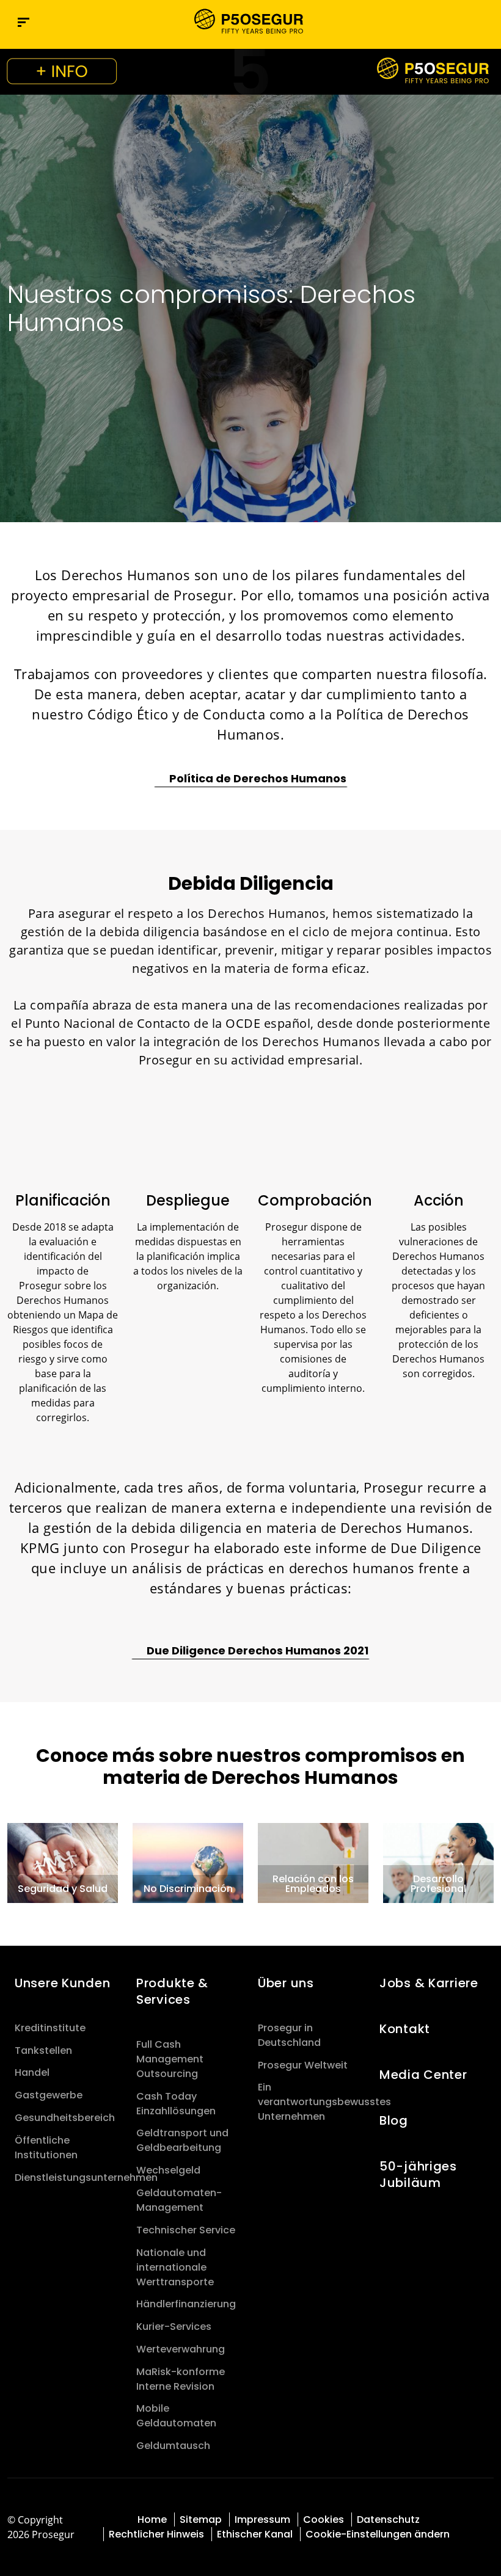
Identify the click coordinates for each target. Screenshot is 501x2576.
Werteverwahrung (181, 2349)
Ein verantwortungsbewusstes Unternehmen (324, 2102)
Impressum (262, 2520)
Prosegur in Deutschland (289, 2035)
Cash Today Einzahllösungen (176, 2104)
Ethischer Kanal (255, 2534)
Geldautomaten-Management (179, 2200)
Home (152, 2520)
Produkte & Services (172, 1991)
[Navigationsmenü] (24, 22)
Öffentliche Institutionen (46, 2148)
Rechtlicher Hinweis (156, 2534)
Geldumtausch (173, 2446)
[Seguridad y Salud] (63, 1862)
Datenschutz (388, 2520)
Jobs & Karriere (429, 1983)
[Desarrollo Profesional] (438, 1862)
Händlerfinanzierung (186, 2304)
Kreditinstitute (50, 2028)
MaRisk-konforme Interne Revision (181, 2379)
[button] (485, 22)
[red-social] (482, 2518)
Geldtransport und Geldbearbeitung (182, 2140)
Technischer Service (186, 2230)
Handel (32, 2072)
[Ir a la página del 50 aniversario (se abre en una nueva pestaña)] (250, 72)
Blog (394, 2120)
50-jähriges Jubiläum (418, 2174)
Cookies (324, 2520)
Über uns (286, 1983)
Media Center (423, 2075)
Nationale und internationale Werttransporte (175, 2267)
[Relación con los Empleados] (313, 1862)
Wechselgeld (168, 2170)
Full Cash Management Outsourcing (170, 2059)
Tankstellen (43, 2050)
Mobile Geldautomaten (176, 2416)
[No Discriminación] (188, 1862)
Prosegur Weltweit (303, 2065)
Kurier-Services (174, 2327)
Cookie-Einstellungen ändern (378, 2534)
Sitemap (201, 2520)
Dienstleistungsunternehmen (86, 2178)
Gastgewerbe (49, 2095)
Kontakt (405, 2029)
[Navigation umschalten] (459, 22)
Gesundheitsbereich (65, 2118)
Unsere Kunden (62, 1983)
